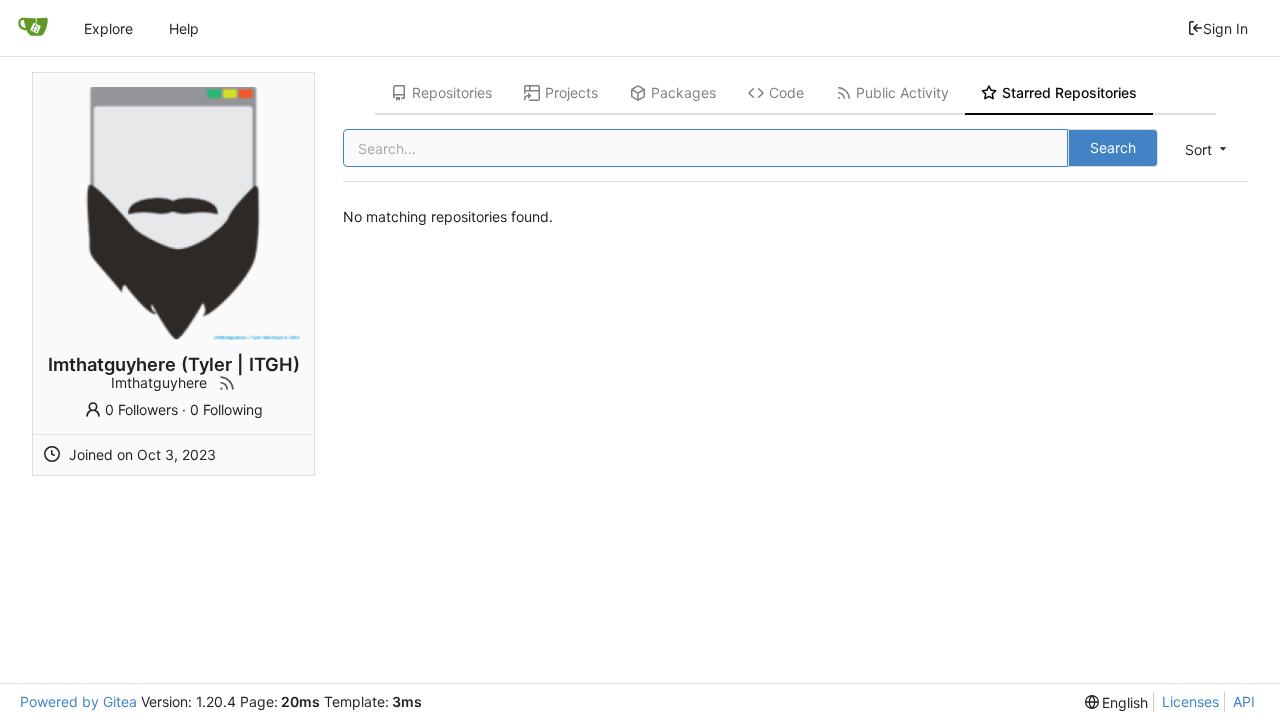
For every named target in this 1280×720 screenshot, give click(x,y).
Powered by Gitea (78, 701)
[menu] (1207, 149)
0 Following (226, 409)
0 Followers (141, 409)
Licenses (1190, 701)
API (1244, 701)
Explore (108, 28)
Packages (683, 92)
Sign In (1225, 28)
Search (1113, 147)
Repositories (452, 92)
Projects (571, 92)
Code (786, 92)
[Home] (33, 28)
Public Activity (902, 92)
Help (184, 28)
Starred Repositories (1069, 92)
